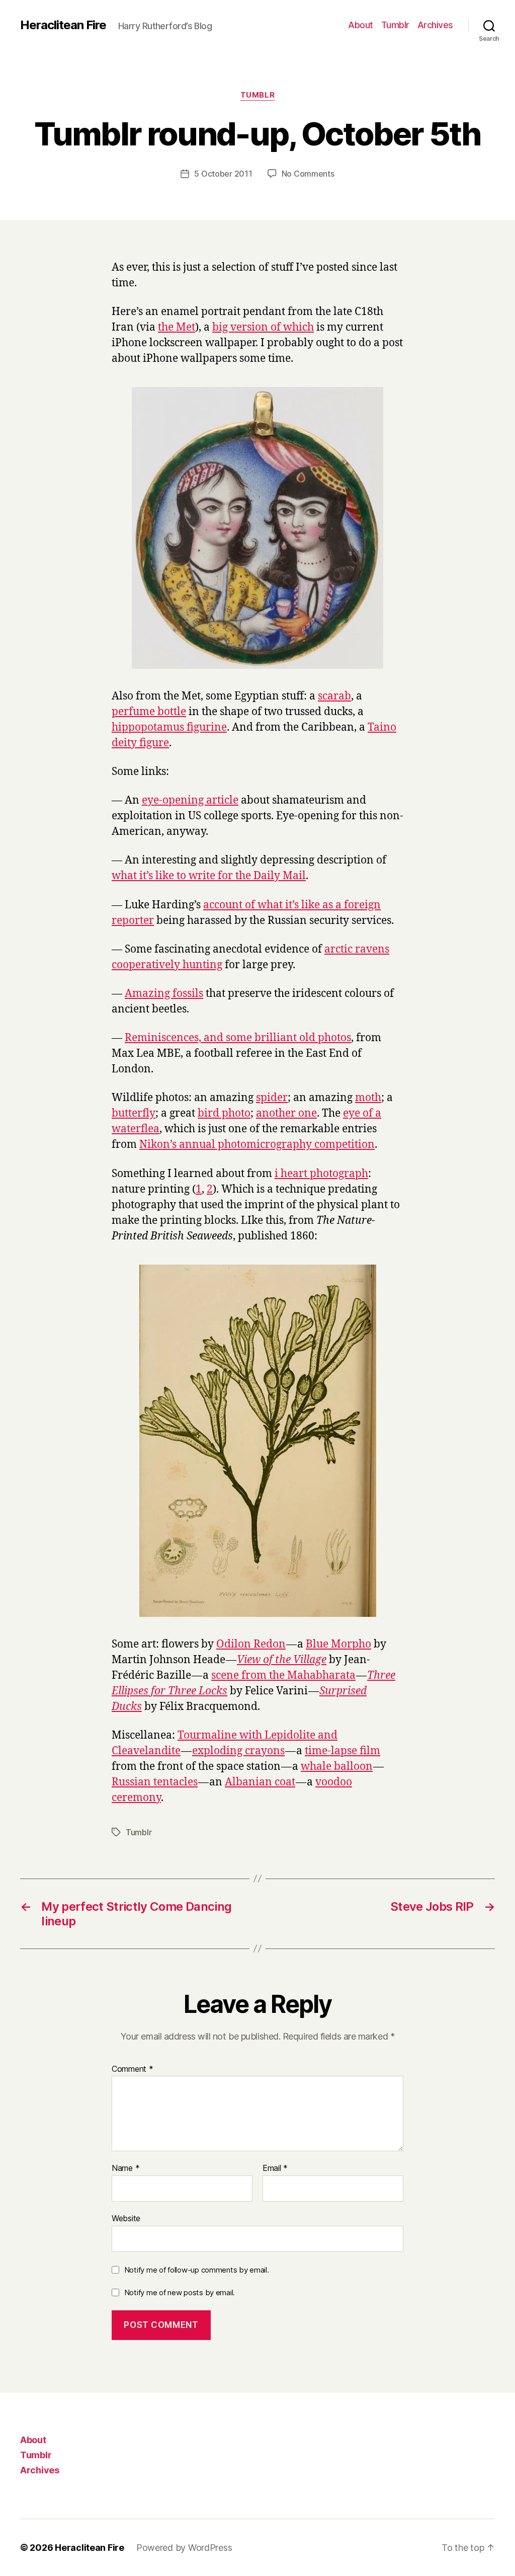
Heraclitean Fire (63, 25)
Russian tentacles (155, 1782)
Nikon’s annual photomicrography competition (257, 1145)
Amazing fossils (164, 994)
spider (272, 1098)
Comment (133, 2069)
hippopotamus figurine (169, 727)
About (361, 25)
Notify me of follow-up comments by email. (197, 2270)
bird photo (224, 1113)
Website (126, 2218)
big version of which (263, 327)
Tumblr (395, 25)
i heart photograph (321, 1174)
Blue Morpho (338, 1644)
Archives (435, 25)
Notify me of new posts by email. (180, 2292)
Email (275, 2168)
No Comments (308, 174)
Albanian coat (260, 1782)
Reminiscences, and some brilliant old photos (238, 1038)
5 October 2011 (223, 174)
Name (125, 2168)
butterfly (134, 1113)
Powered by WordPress (184, 2548)
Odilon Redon (251, 1644)
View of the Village (282, 1660)
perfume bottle (149, 712)
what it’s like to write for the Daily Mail (209, 876)
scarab (334, 696)
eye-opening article (190, 800)
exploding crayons (238, 1751)
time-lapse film (342, 1751)
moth (368, 1098)
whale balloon (337, 1767)
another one (286, 1113)
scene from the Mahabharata (283, 1675)
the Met (177, 327)
